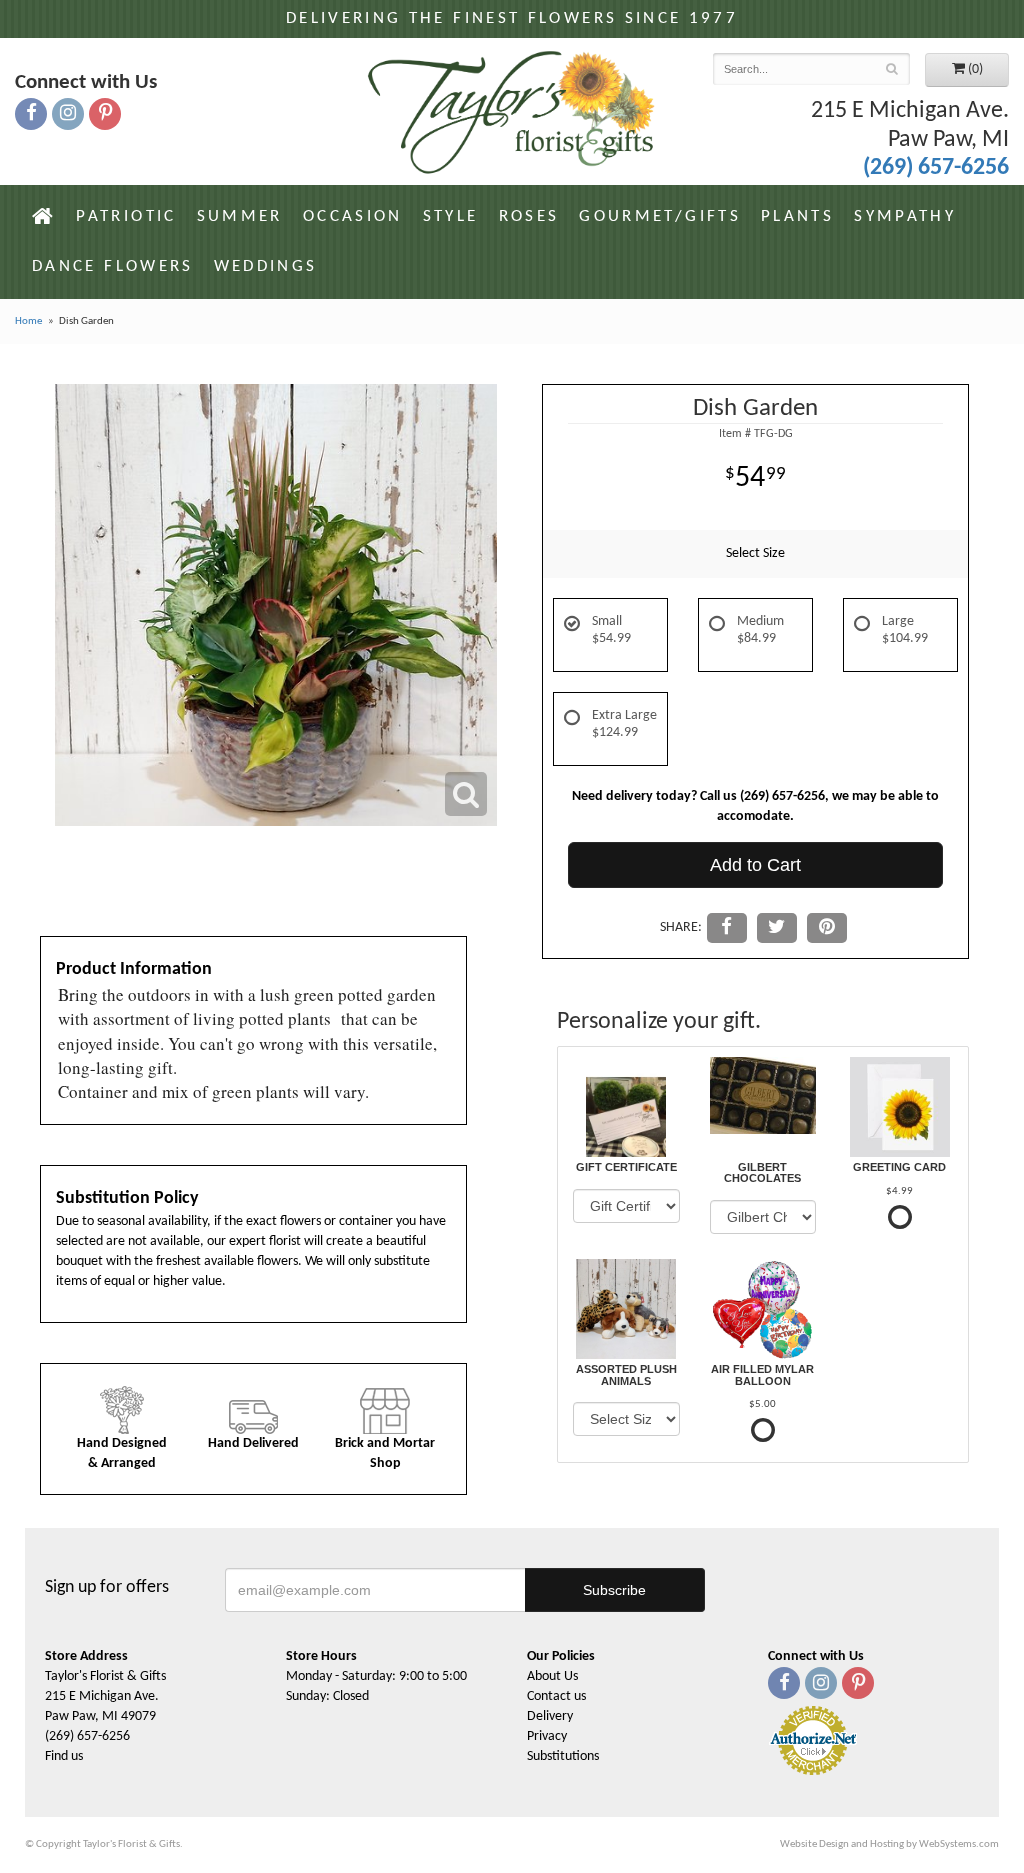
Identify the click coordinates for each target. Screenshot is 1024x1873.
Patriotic (126, 216)
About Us (552, 1676)
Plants (797, 216)
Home (28, 321)
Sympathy (905, 216)
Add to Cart (755, 865)
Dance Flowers (113, 266)
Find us (64, 1756)
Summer (240, 216)
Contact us (556, 1696)
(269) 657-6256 (936, 168)
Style (451, 216)
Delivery (550, 1716)
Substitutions (563, 1756)
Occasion (353, 216)
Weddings (266, 266)
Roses (529, 216)
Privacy (547, 1736)
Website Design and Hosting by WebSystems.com (889, 1844)
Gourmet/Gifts (660, 216)
